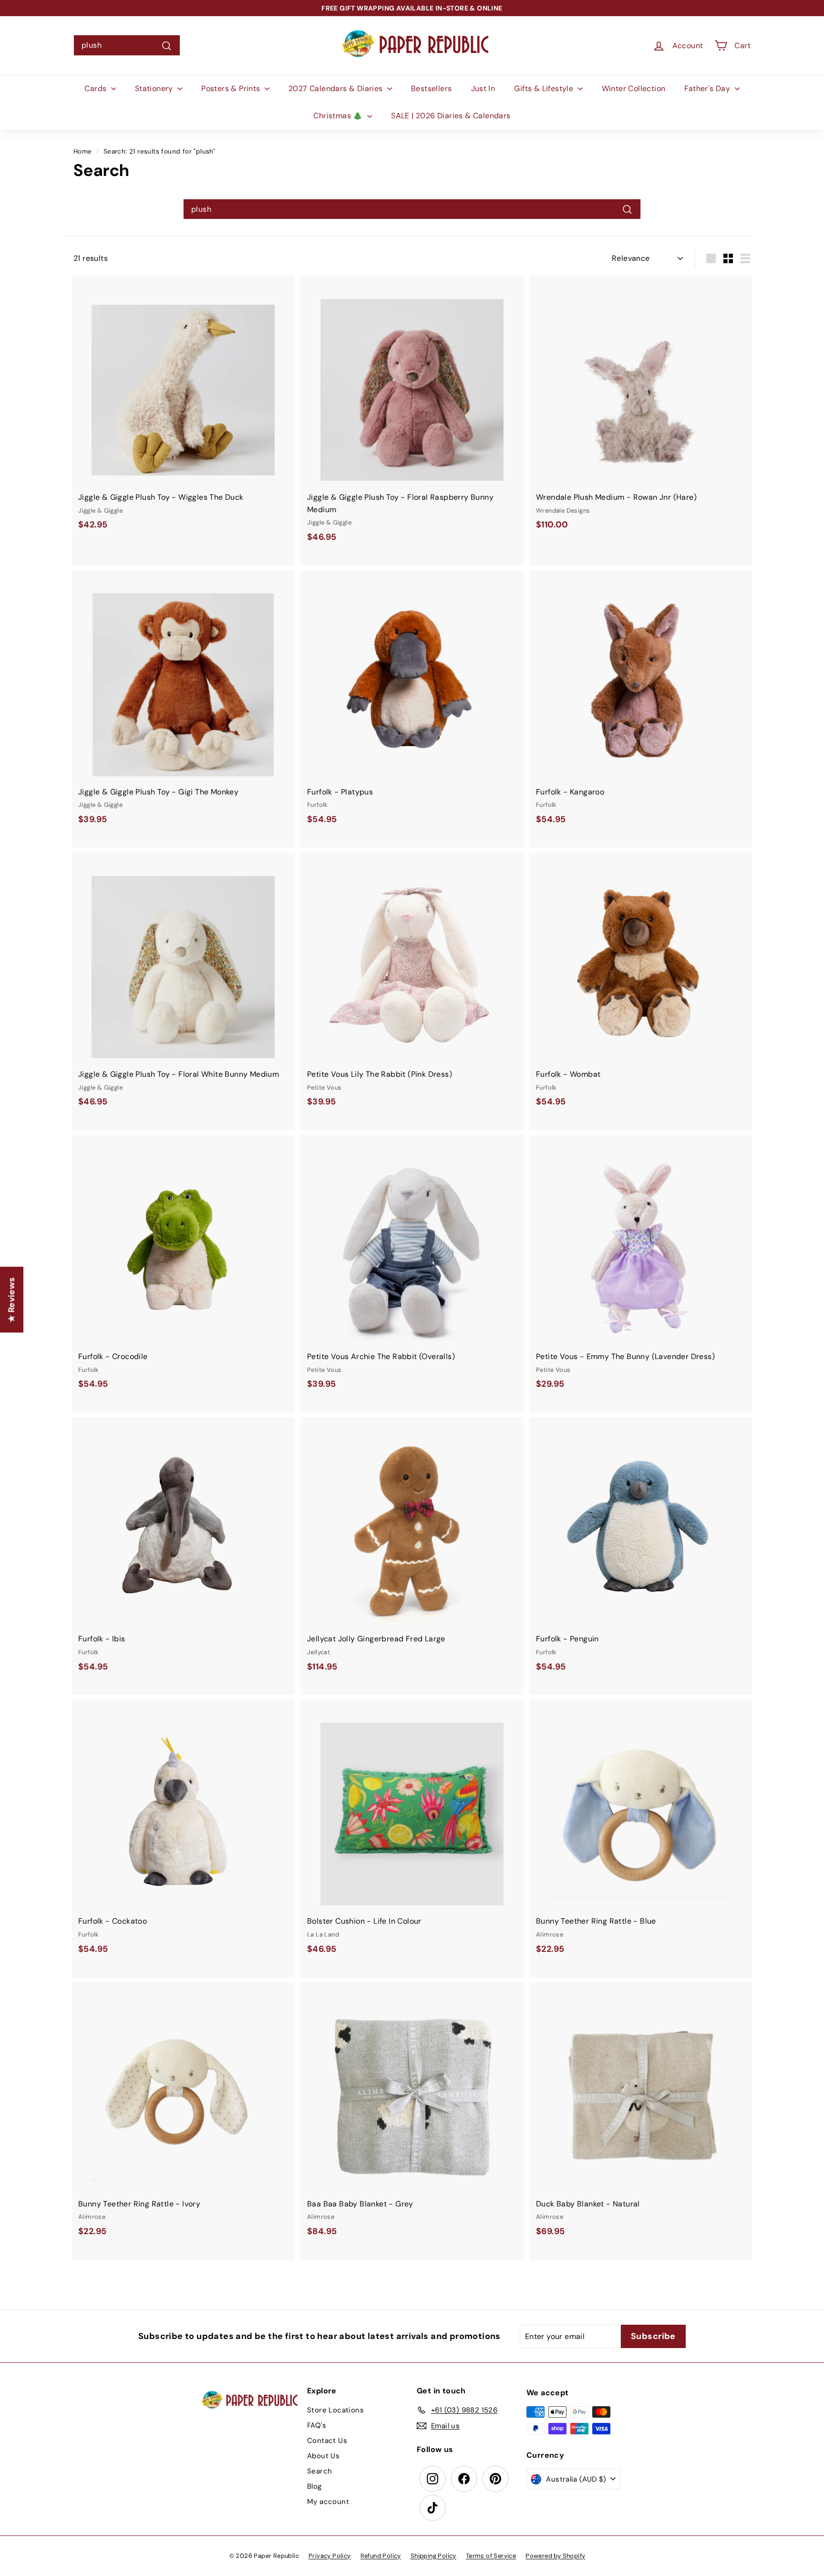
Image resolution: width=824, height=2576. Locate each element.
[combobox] (127, 45)
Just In (483, 88)
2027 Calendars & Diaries (337, 88)
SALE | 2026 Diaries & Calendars (451, 116)
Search (319, 2471)
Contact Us (327, 2441)
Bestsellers (431, 88)
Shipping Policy (433, 2556)
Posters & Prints (232, 88)
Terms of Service (491, 2556)
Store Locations (335, 2410)
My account (328, 2502)
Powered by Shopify (555, 2556)
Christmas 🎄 (339, 116)
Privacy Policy (330, 2556)
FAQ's (317, 2425)
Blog (314, 2486)
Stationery (155, 88)
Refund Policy (381, 2556)
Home (83, 151)
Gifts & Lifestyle (545, 88)
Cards (96, 88)
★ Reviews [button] (11, 1300)
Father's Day (708, 88)
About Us (323, 2456)
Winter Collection (634, 88)
